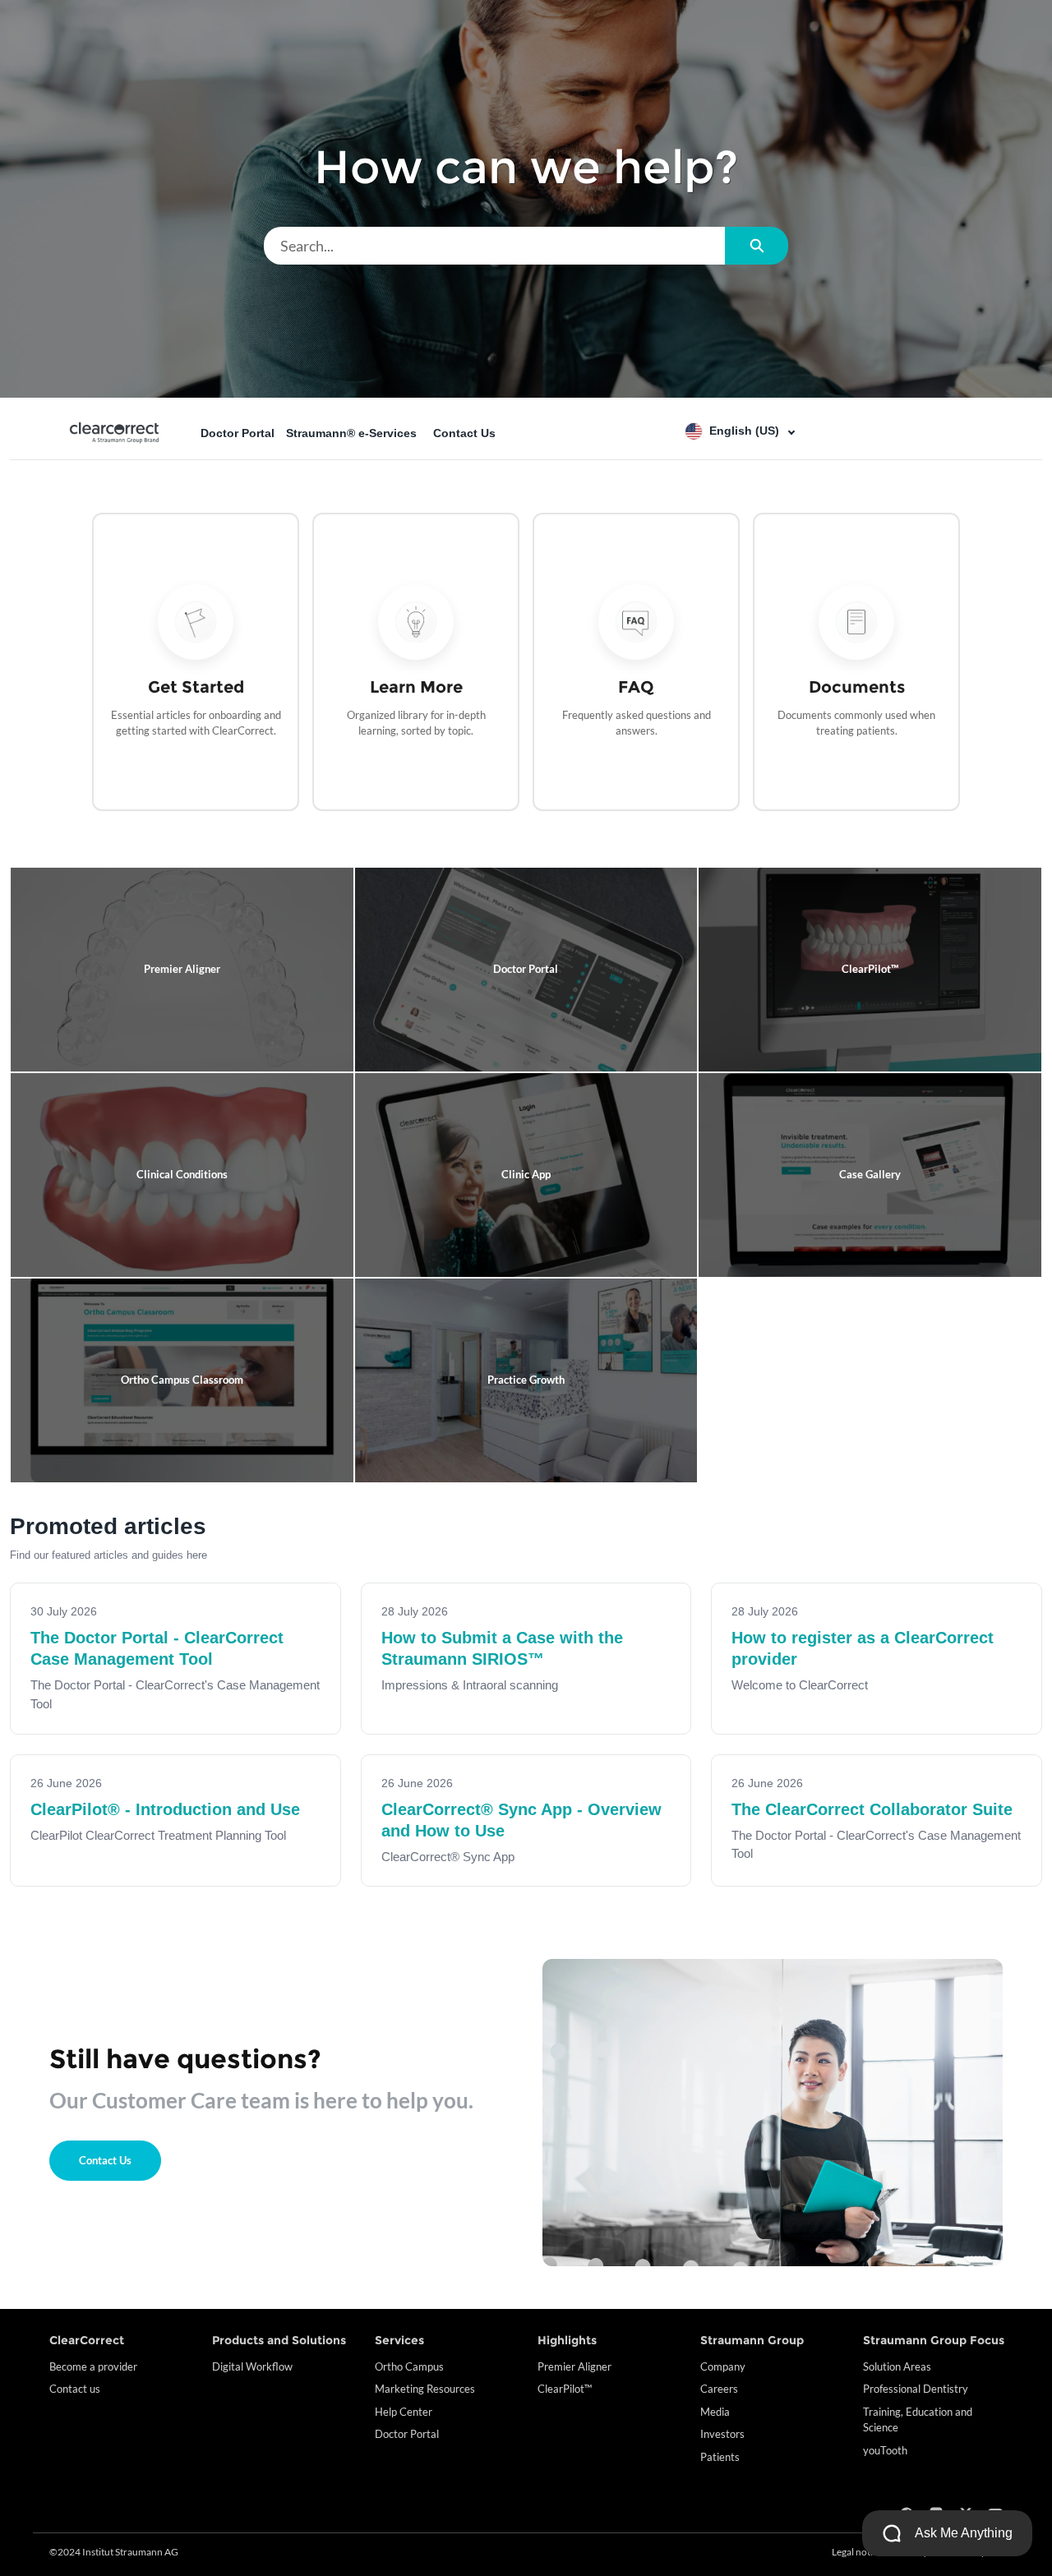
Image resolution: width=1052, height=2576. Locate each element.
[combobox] (494, 246)
